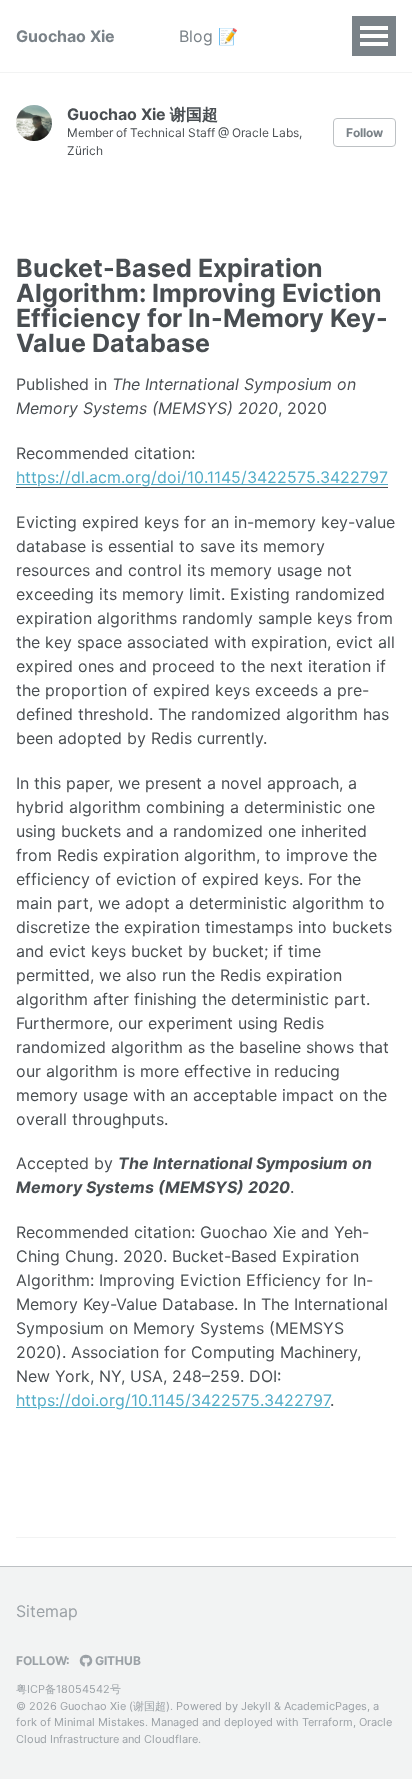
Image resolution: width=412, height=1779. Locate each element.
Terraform (327, 1722)
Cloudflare (171, 1739)
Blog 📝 (208, 36)
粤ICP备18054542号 (68, 1689)
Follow (364, 132)
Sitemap (47, 1611)
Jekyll (256, 1706)
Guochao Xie (65, 36)
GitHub (116, 1660)
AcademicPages (325, 1706)
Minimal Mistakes (99, 1722)
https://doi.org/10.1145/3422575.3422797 (173, 1400)
